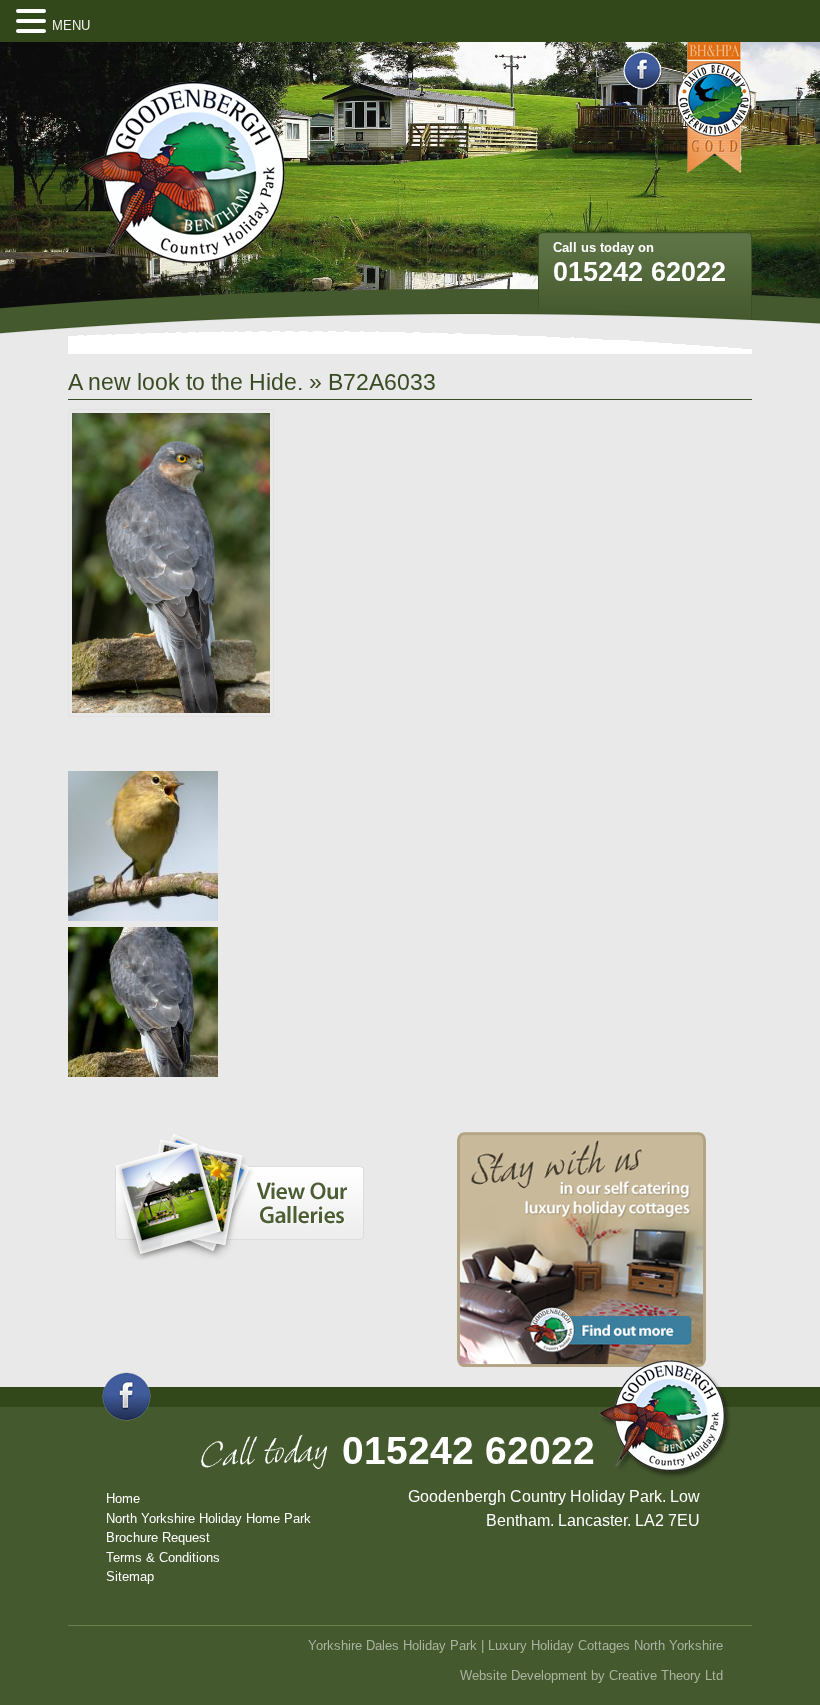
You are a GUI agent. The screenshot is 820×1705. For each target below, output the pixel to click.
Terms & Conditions (163, 1557)
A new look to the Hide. (185, 382)
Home (123, 1498)
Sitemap (130, 1576)
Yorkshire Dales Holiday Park (392, 1645)
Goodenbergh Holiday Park (182, 173)
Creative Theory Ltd (666, 1675)
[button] (34, 22)
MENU (71, 25)
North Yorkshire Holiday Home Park (208, 1518)
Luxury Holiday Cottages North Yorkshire (605, 1645)
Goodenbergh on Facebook (642, 70)
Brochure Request (158, 1537)
